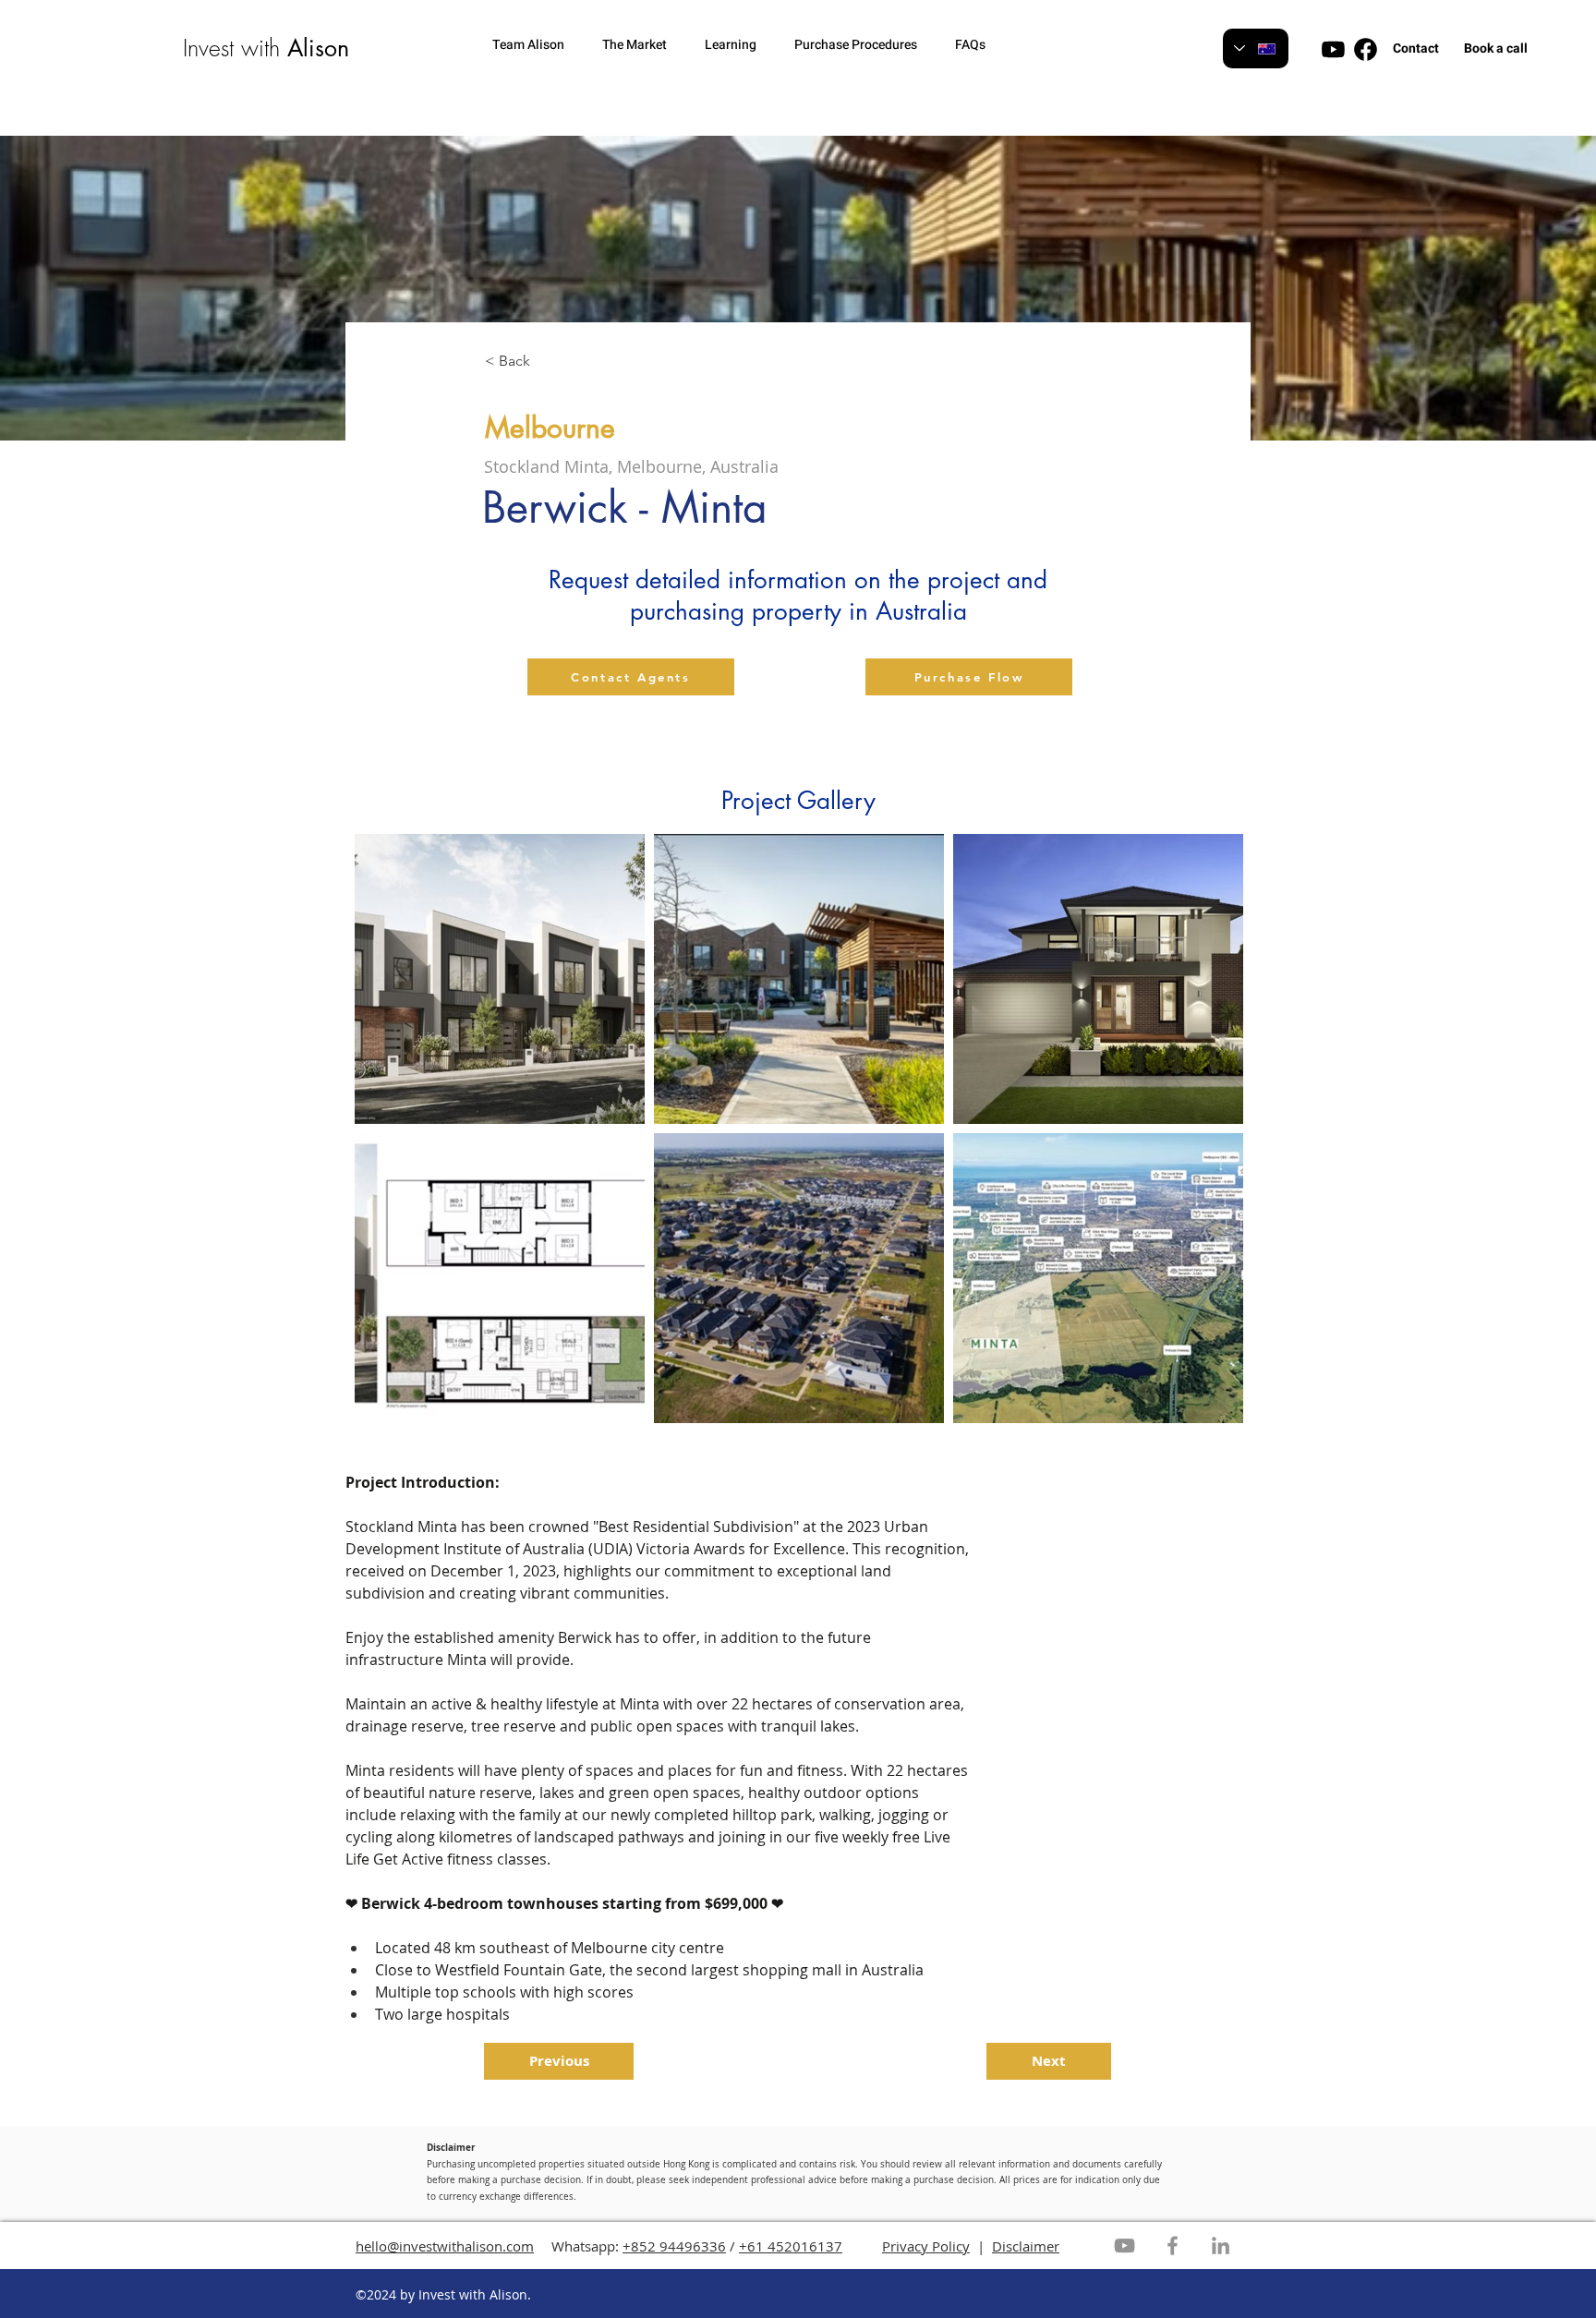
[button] (538, 44)
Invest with (235, 48)
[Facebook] (1173, 2246)
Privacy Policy (926, 2246)
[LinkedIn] (1221, 2246)
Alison (318, 48)
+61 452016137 (791, 2246)
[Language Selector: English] (1256, 48)
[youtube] (1333, 49)
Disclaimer (1026, 2246)
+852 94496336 (674, 2246)
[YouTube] (1124, 2246)
